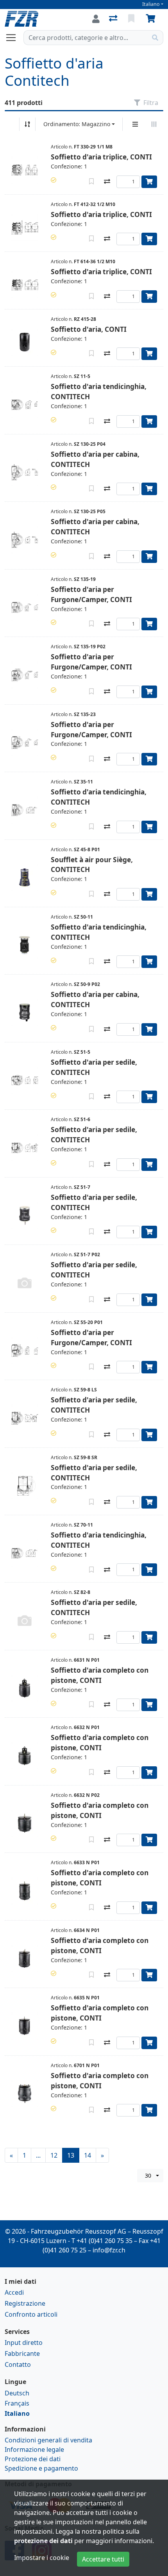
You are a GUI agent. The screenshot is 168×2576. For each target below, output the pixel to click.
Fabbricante (22, 2353)
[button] (54, 180)
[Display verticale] (135, 124)
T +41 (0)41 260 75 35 (102, 2241)
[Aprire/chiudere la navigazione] (14, 38)
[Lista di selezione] (132, 19)
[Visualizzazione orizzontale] (154, 124)
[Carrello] (152, 19)
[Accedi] (96, 19)
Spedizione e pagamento (41, 2468)
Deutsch (17, 2393)
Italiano (151, 4)
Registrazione (25, 2303)
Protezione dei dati (33, 2459)
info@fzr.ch (109, 2250)
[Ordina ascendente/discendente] (27, 124)
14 (88, 2155)
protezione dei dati (43, 2541)
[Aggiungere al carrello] (149, 182)
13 (71, 2155)
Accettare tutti (103, 2559)
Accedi (14, 2292)
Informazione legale (34, 2449)
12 (54, 2155)
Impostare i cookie (42, 2558)
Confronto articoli (31, 2314)
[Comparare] (107, 182)
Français (17, 2403)
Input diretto (24, 2343)
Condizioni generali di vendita (48, 2440)
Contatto (18, 2364)
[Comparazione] (114, 19)
